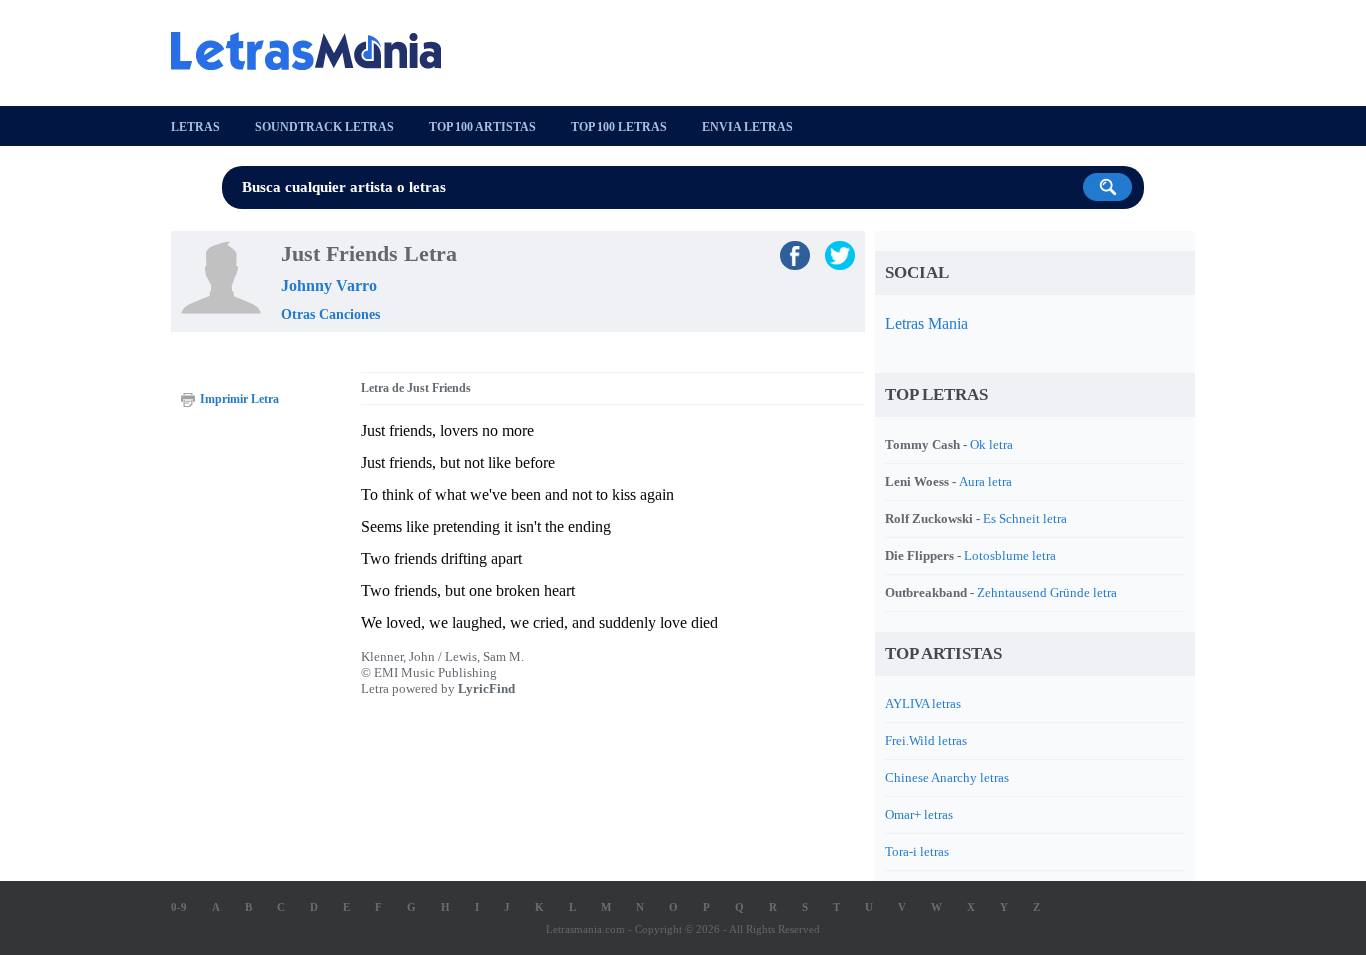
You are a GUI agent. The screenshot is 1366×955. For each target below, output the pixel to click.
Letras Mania (926, 323)
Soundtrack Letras (324, 127)
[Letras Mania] (316, 51)
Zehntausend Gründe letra (1047, 592)
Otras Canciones (330, 314)
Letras (195, 127)
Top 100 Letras (619, 127)
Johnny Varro (329, 285)
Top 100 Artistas (482, 127)
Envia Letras (747, 127)
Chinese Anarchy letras (947, 777)
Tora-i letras (917, 851)
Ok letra (991, 444)
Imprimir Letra (239, 399)
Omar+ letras (919, 814)
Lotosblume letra (1010, 555)
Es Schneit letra (1025, 518)
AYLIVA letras (923, 703)
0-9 (179, 907)
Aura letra (985, 481)
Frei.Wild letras (926, 740)
